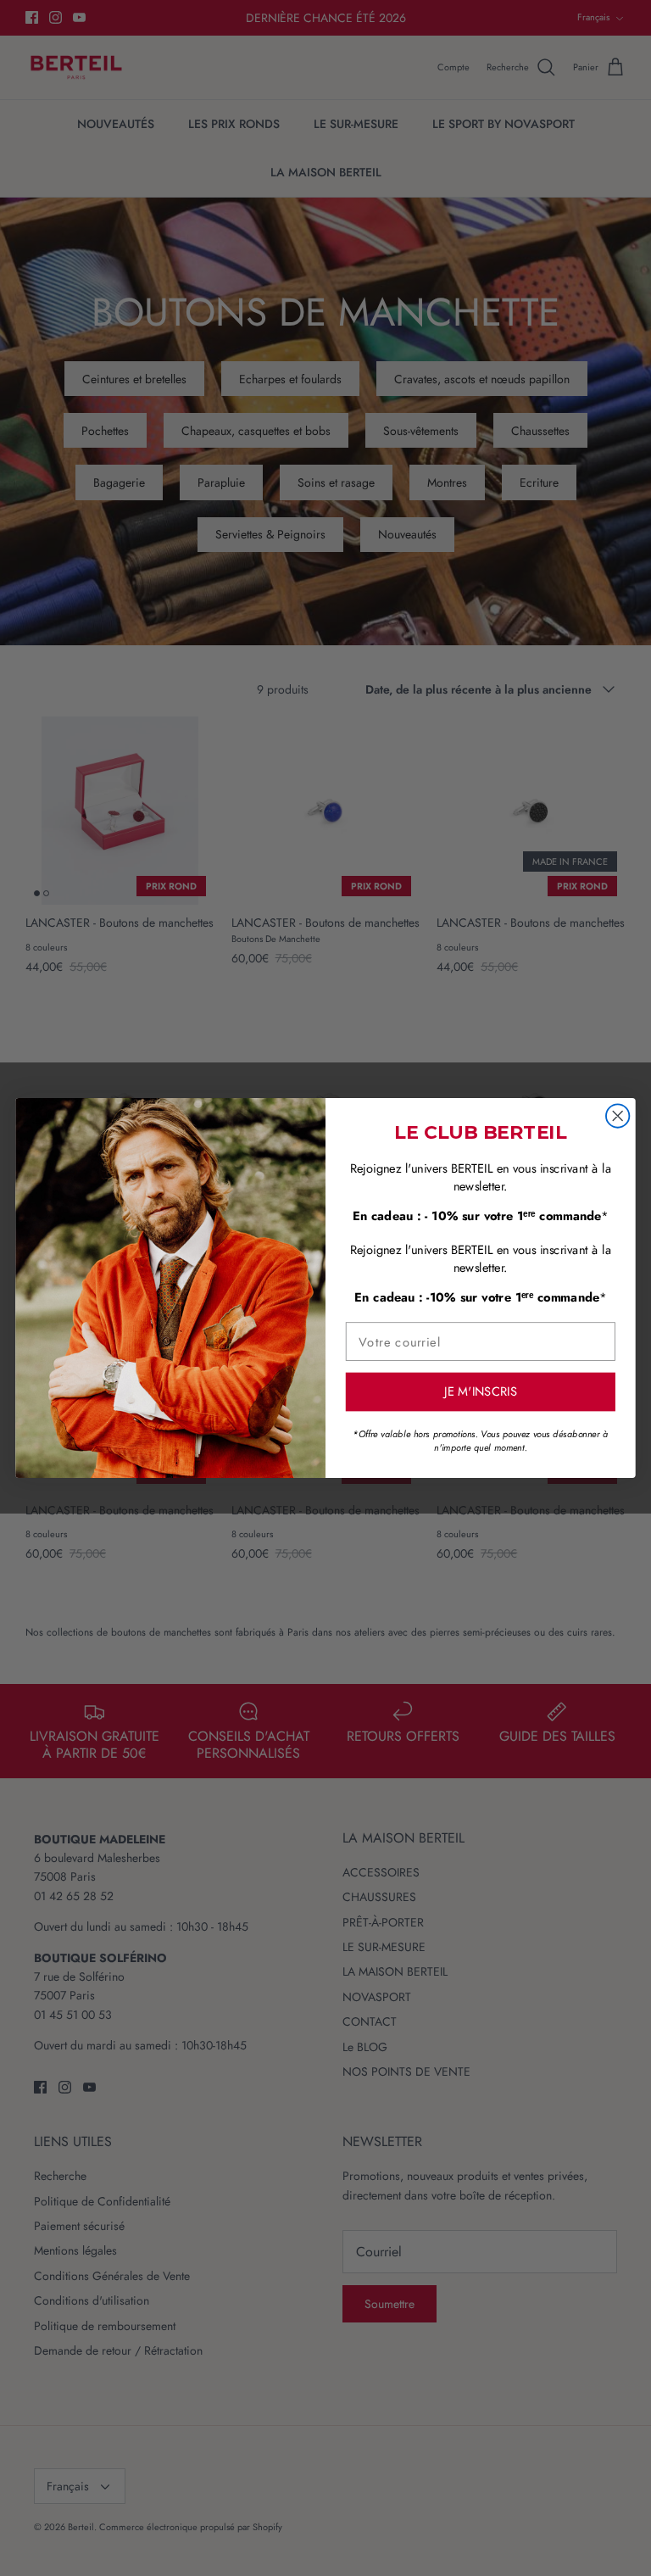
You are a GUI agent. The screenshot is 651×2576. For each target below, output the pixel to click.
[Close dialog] (618, 1115)
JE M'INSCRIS (481, 1392)
